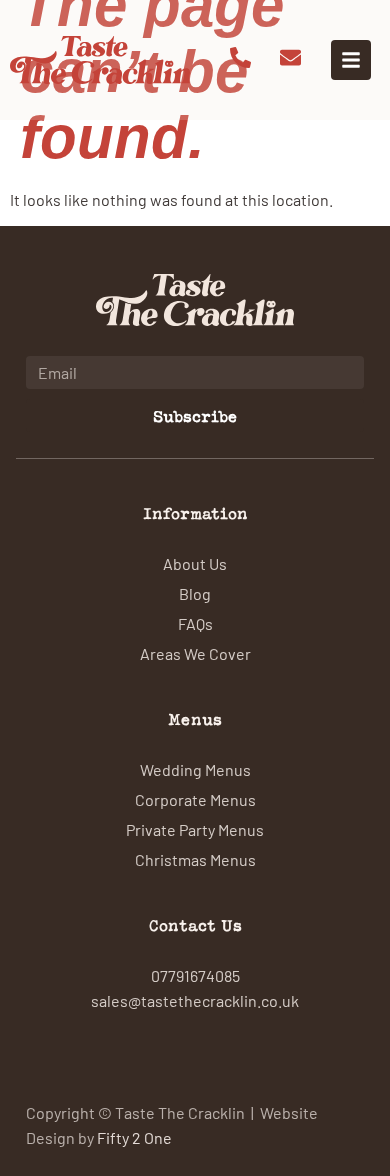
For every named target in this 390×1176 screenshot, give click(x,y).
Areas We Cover (195, 653)
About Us (195, 563)
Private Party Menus (195, 829)
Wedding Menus (195, 769)
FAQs (195, 623)
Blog (195, 593)
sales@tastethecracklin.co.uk (195, 1000)
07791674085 (195, 975)
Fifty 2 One (134, 1137)
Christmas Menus (195, 859)
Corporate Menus (195, 799)
